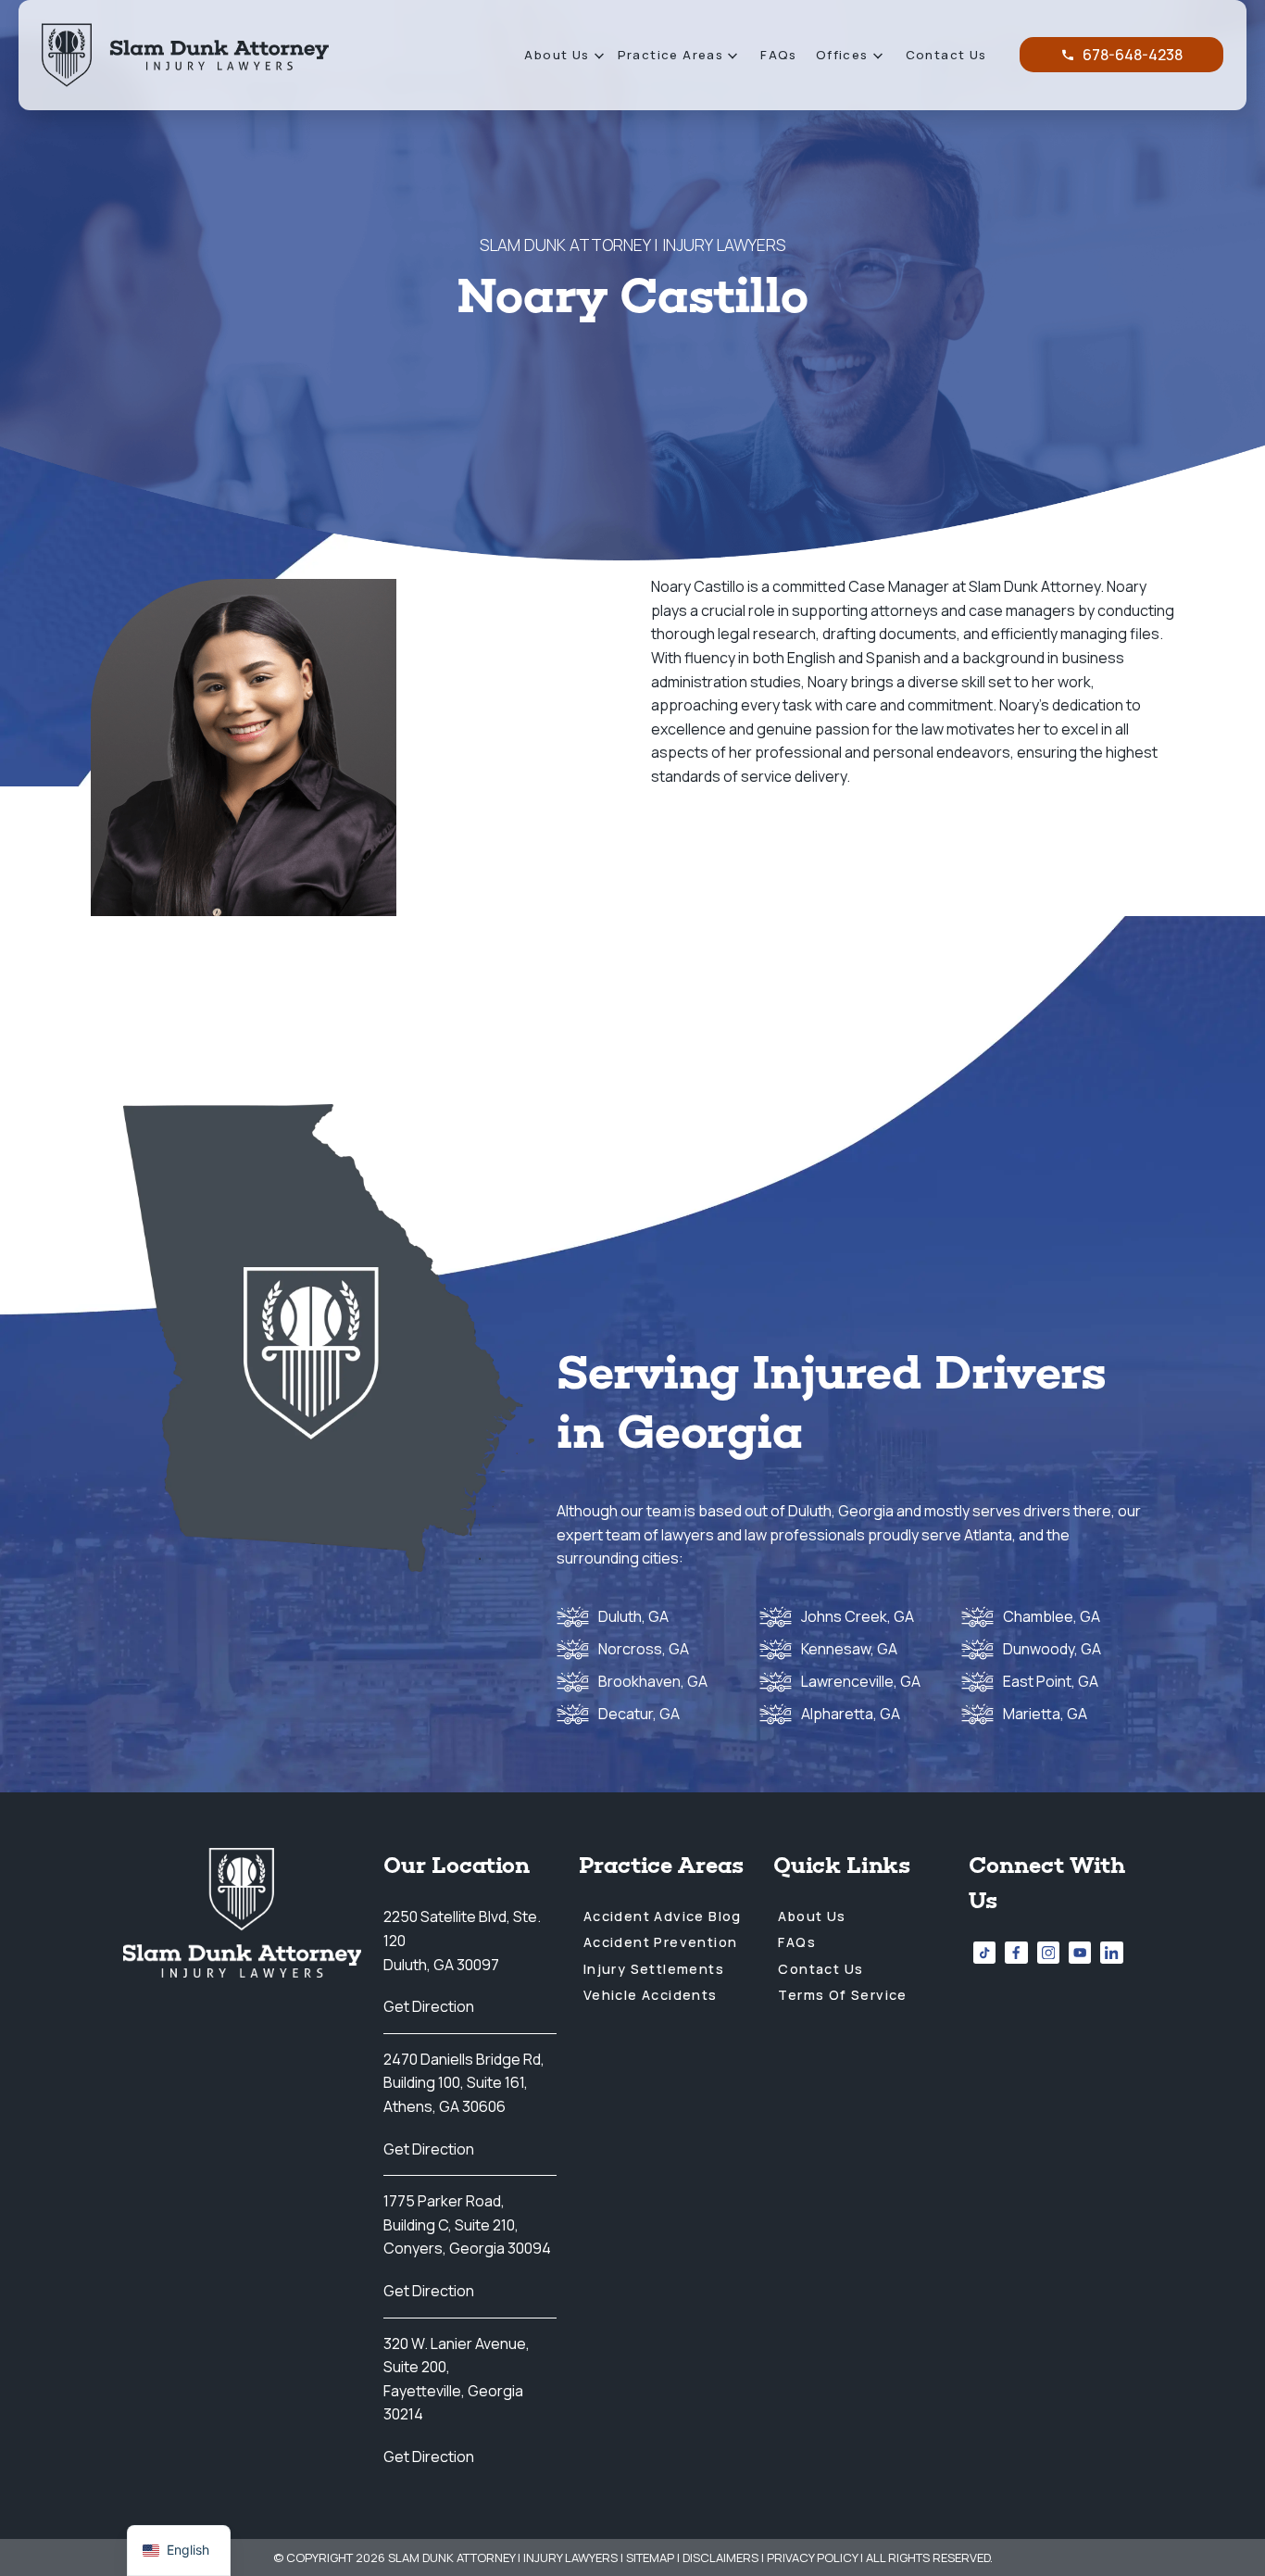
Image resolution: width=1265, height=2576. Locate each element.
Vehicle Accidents (651, 1995)
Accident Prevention (661, 1942)
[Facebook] (1016, 1953)
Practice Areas (671, 55)
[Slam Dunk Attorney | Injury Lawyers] (185, 55)
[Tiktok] (984, 1953)
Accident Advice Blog (663, 1916)
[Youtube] (1080, 1953)
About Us (557, 55)
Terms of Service (842, 1995)
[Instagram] (1048, 1953)
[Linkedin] (1111, 1953)
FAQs (779, 55)
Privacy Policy (812, 2557)
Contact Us (946, 55)
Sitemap (650, 2557)
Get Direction (429, 2006)
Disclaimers (720, 2557)
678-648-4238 (1133, 55)
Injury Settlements (654, 1969)
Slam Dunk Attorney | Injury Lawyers (503, 2557)
